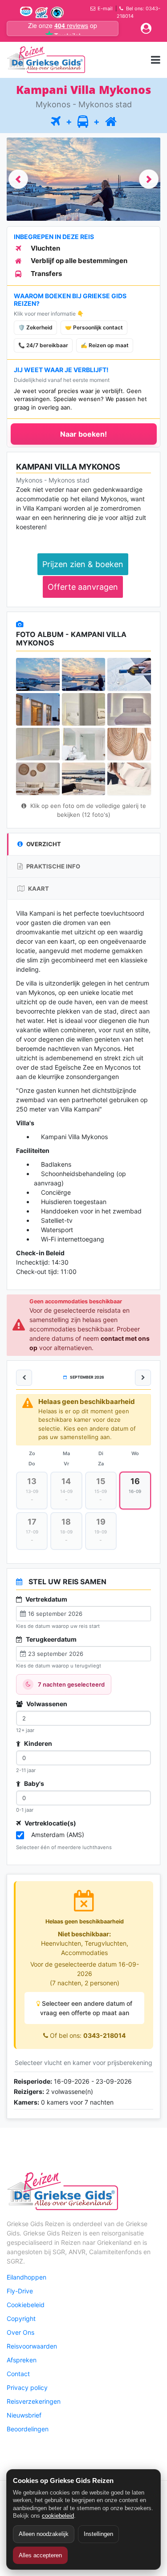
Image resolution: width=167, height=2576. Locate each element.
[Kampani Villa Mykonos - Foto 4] (38, 709)
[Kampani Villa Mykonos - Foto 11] (84, 779)
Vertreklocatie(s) (50, 1823)
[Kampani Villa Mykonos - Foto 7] (38, 744)
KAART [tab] (38, 888)
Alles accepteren (40, 2555)
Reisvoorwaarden (32, 2346)
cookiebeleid (58, 2516)
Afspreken (22, 2360)
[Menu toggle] (156, 59)
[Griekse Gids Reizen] (46, 60)
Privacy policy (27, 2387)
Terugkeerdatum (51, 1639)
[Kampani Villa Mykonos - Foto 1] (38, 674)
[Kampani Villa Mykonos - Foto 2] (84, 674)
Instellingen (98, 2534)
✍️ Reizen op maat (105, 345)
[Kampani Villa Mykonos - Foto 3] (129, 674)
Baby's (33, 1783)
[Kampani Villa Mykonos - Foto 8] (84, 744)
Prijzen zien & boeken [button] (83, 564)
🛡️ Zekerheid (35, 327)
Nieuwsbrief (24, 2415)
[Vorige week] (24, 1378)
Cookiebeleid (26, 2305)
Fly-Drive (20, 2291)
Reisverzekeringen (34, 2401)
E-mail (105, 8)
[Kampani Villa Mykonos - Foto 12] (129, 779)
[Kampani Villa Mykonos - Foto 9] (129, 744)
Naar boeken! (83, 434)
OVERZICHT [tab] (43, 844)
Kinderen (37, 1743)
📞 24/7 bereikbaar (43, 345)
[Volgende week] (143, 1378)
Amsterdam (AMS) (58, 1835)
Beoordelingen (28, 2429)
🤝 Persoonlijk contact (94, 327)
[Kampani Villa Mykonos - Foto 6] (129, 709)
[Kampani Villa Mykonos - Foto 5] (84, 709)
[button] (18, 179)
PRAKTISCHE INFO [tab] (53, 866)
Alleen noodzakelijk (44, 2534)
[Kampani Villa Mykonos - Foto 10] (38, 779)
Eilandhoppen (26, 2277)
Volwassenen (46, 1704)
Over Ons (20, 2332)
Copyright (21, 2318)
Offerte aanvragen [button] (83, 587)
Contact (18, 2374)
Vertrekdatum (46, 1599)
